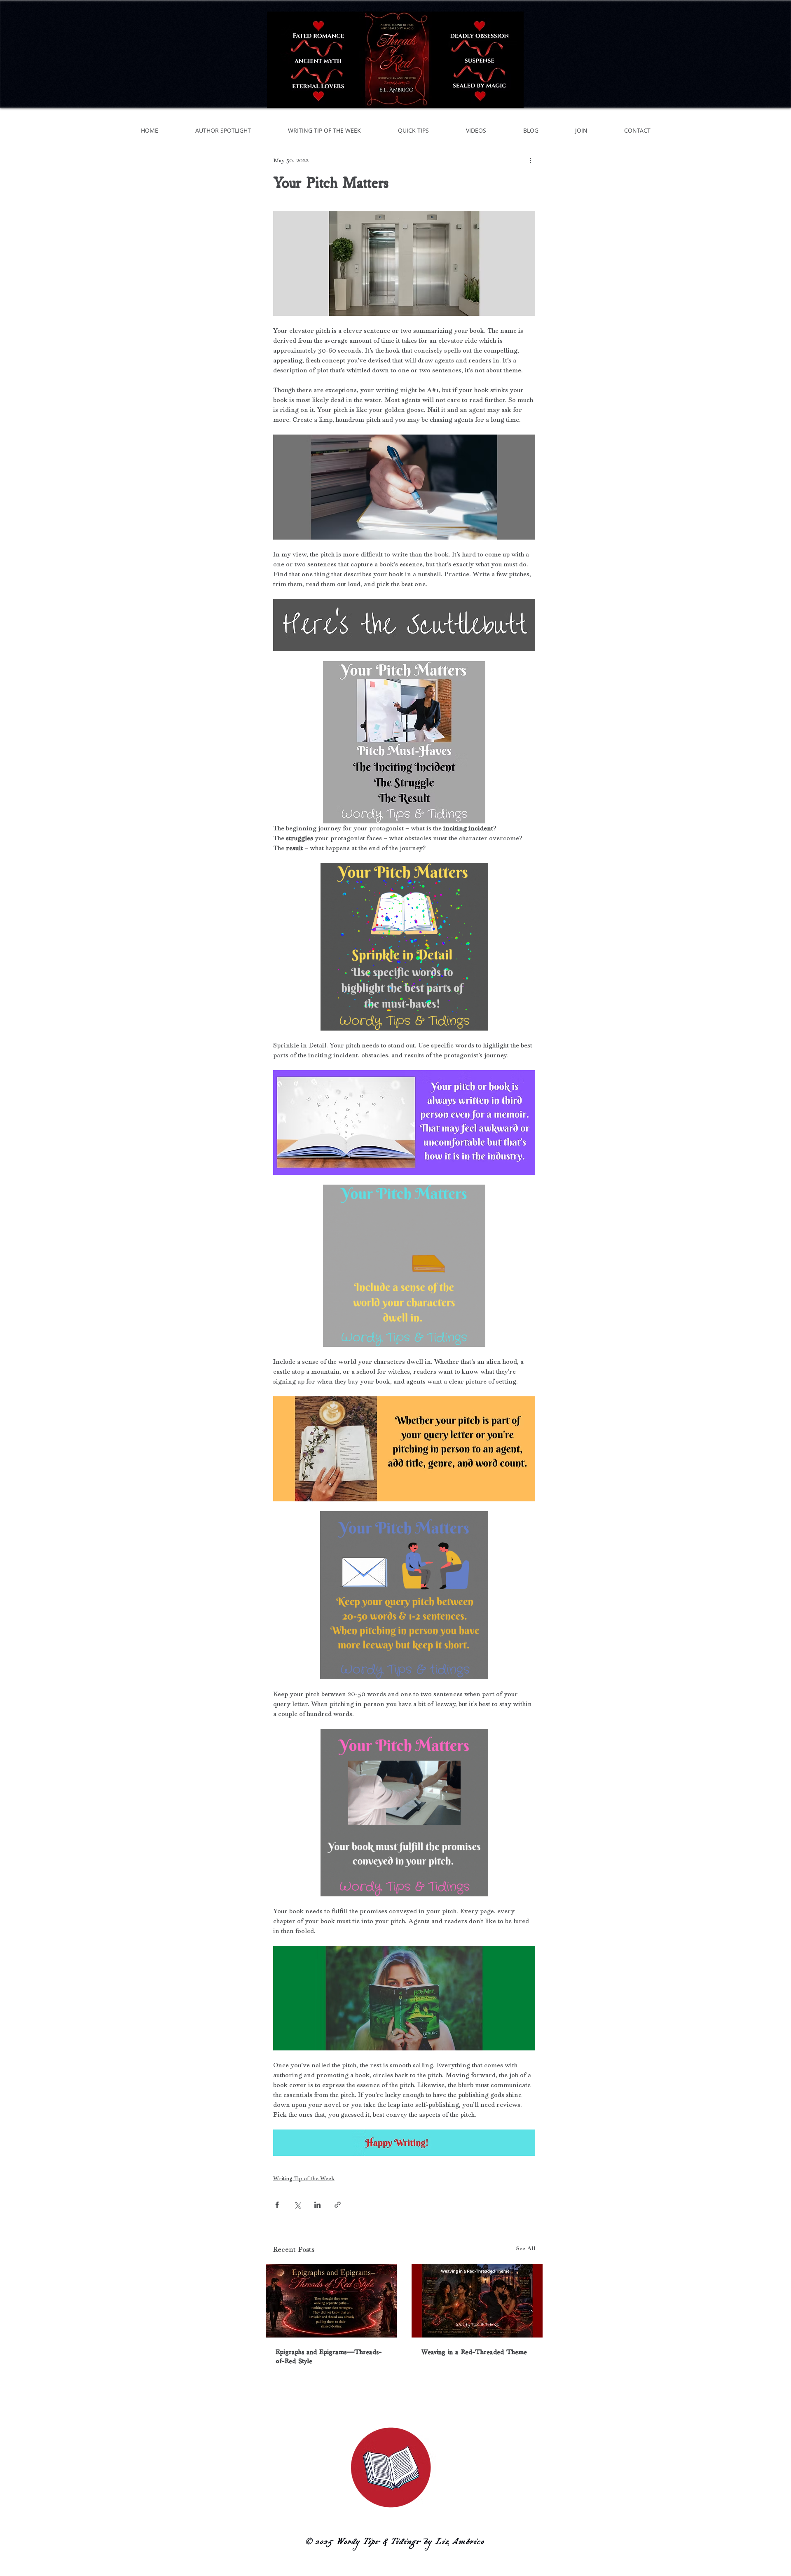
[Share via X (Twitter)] (297, 2205)
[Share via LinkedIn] (317, 2205)
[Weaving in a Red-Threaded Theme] (477, 2301)
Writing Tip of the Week (304, 2178)
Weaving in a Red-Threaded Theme (474, 2352)
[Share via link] (338, 2205)
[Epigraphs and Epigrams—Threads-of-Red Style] (331, 2301)
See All (526, 2248)
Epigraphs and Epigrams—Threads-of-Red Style (329, 2356)
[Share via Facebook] (277, 2205)
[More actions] (530, 160)
